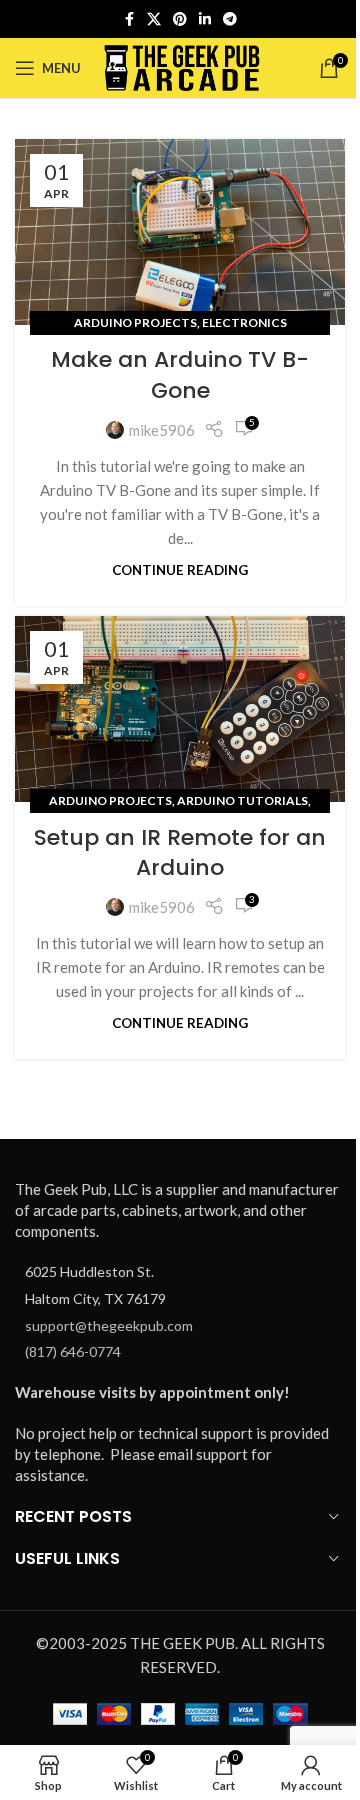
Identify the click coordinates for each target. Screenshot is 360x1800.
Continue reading (180, 570)
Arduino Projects (135, 322)
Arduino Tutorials (242, 800)
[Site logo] (182, 66)
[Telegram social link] (230, 19)
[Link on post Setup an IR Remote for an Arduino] (180, 709)
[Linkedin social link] (205, 19)
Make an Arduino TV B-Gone (180, 375)
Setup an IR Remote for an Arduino (180, 853)
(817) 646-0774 (73, 1351)
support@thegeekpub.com (109, 1325)
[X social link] (154, 19)
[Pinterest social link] (180, 19)
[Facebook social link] (129, 19)
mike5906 (162, 430)
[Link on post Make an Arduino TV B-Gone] (180, 232)
